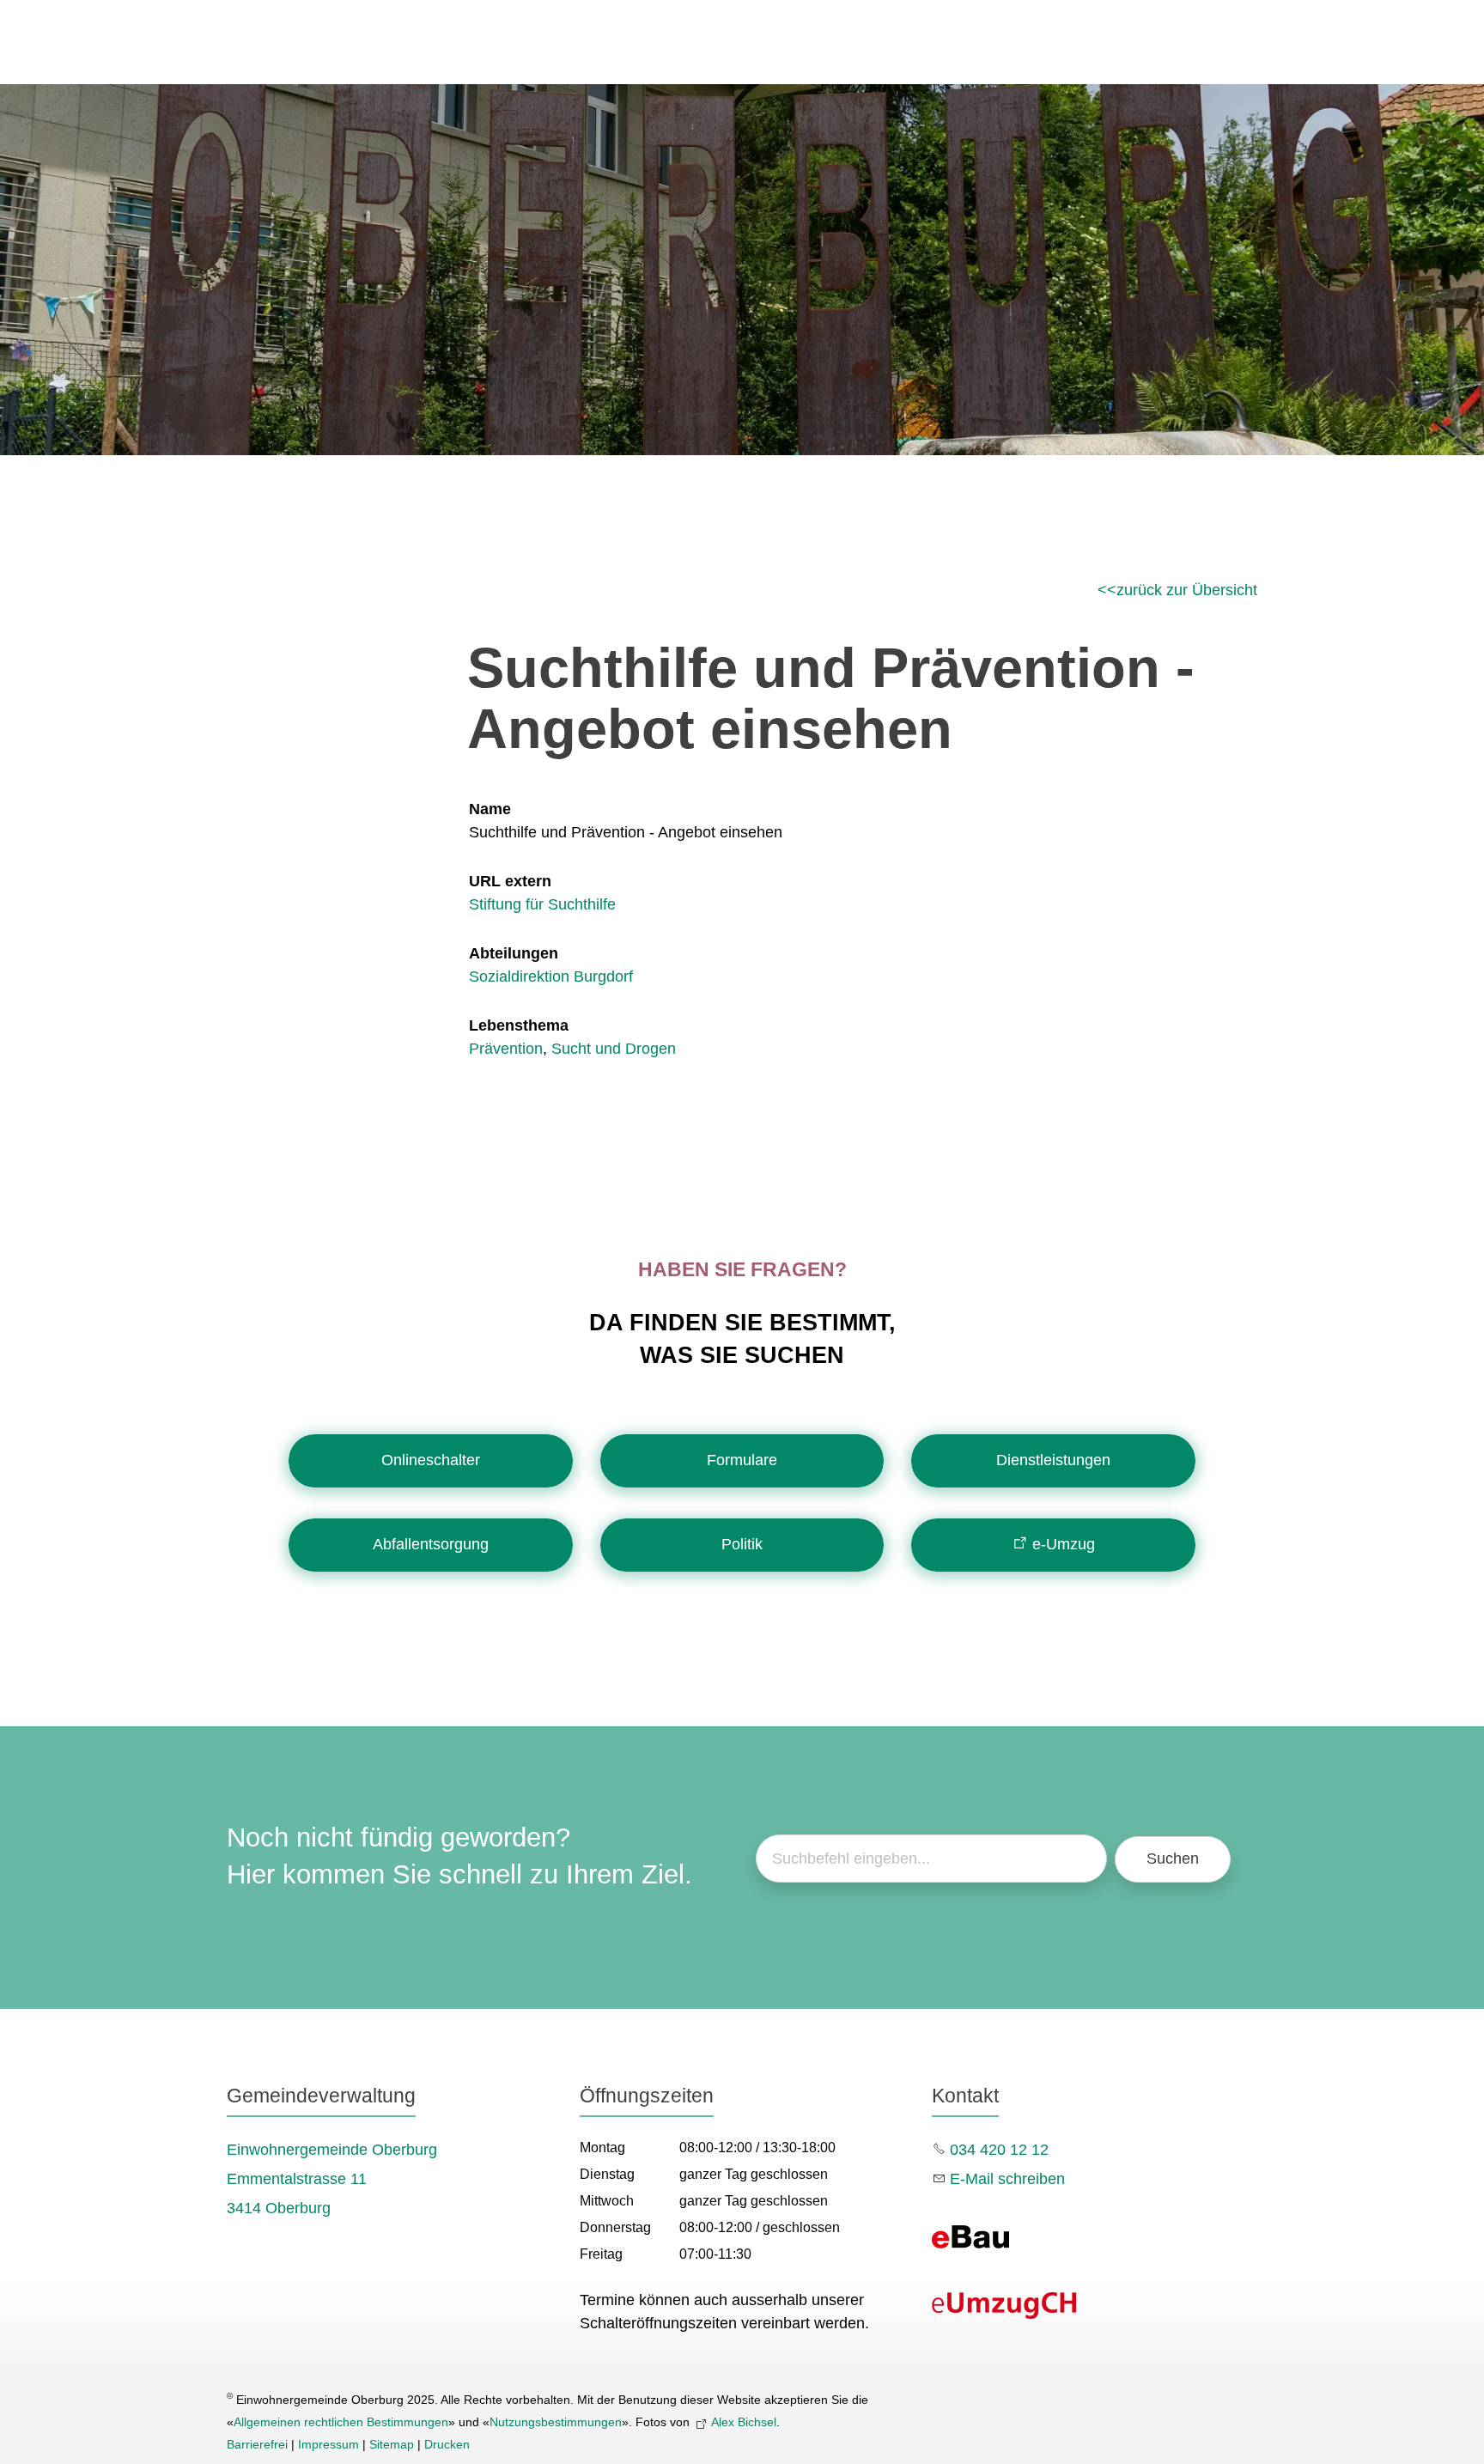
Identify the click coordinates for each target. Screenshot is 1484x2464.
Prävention (506, 1049)
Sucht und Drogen (614, 1049)
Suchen (1173, 1859)
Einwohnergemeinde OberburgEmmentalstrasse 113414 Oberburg (332, 2179)
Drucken (447, 2444)
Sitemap (392, 2444)
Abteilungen (514, 953)
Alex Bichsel (744, 2422)
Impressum (328, 2444)
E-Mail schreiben (1007, 2179)
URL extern (510, 881)
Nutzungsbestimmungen (556, 2422)
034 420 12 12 (999, 2150)
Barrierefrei (257, 2444)
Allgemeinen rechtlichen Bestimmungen (341, 2422)
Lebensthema (519, 1025)
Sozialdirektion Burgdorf (551, 976)
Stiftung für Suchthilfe (542, 904)
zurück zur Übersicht (1187, 590)
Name (490, 809)
